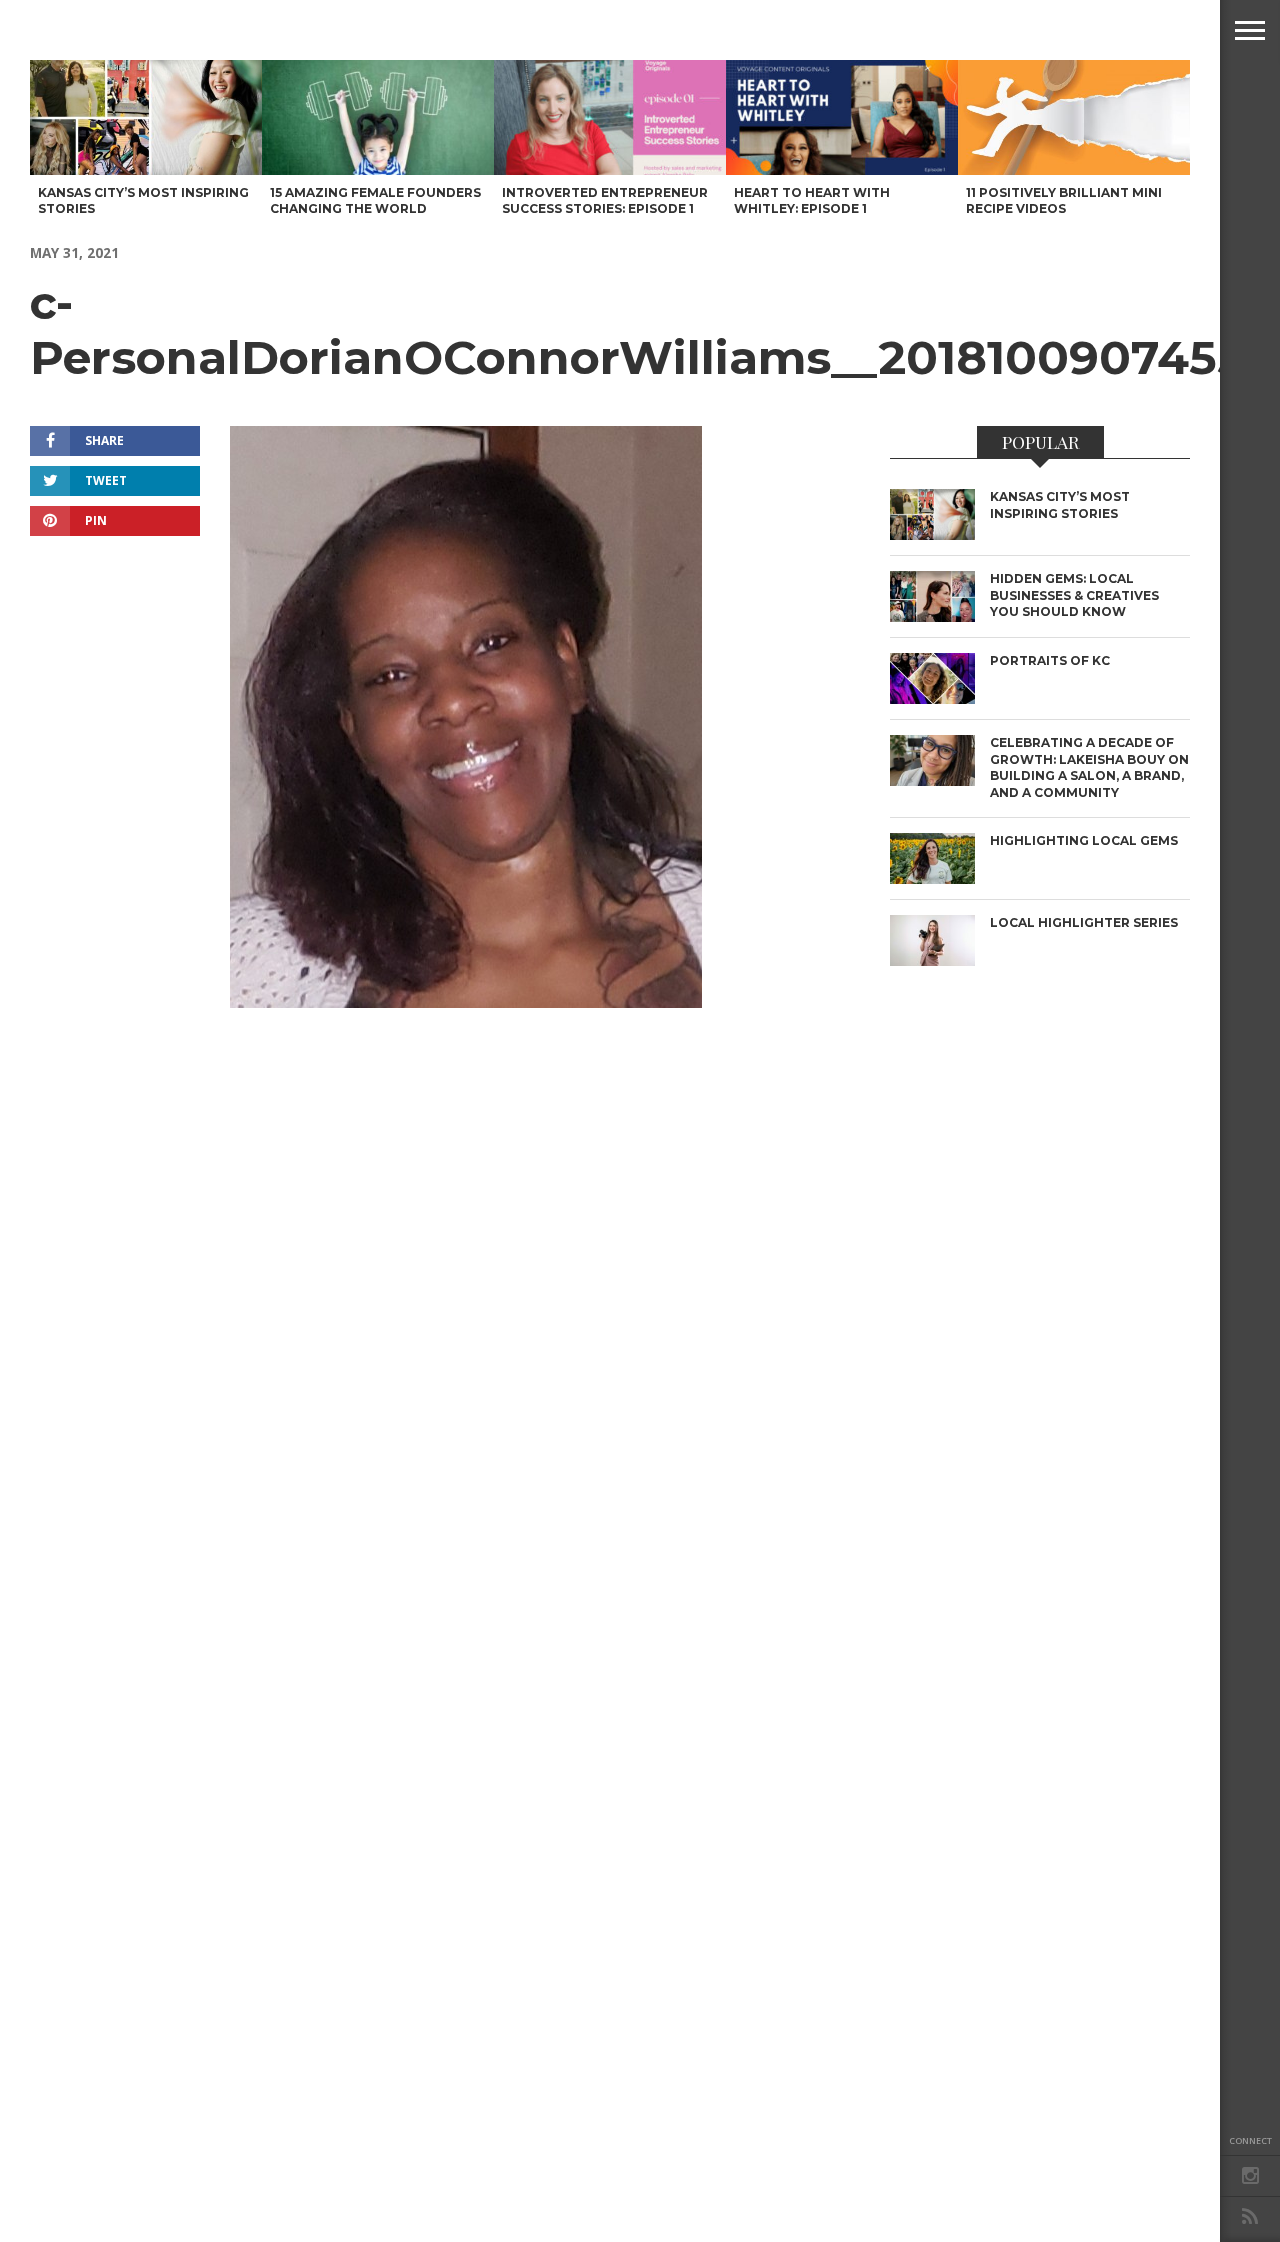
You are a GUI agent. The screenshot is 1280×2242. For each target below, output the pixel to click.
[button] (1250, 30)
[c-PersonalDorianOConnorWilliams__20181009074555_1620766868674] (466, 1001)
